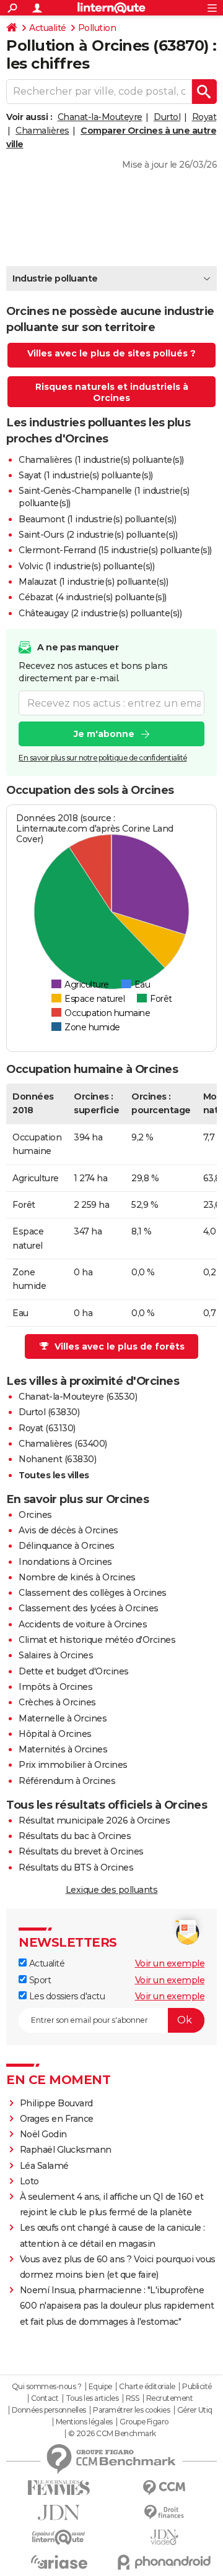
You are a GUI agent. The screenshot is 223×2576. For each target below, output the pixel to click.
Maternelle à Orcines (63, 1718)
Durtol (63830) (49, 1412)
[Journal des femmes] (59, 2488)
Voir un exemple (170, 1963)
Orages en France (57, 2119)
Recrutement (170, 2398)
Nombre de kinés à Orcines (77, 1577)
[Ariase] (59, 2562)
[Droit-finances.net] (164, 2513)
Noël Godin (43, 2134)
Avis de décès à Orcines (68, 1530)
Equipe (100, 2387)
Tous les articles (92, 2398)
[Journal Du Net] (59, 2513)
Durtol (167, 117)
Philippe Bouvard (56, 2103)
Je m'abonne (104, 734)
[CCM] (164, 2488)
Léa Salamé (44, 2166)
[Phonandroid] (164, 2562)
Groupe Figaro (144, 2422)
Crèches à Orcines (57, 1702)
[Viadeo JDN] (164, 2537)
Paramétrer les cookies (131, 2410)
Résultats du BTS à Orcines (76, 1867)
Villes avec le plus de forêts (120, 1346)
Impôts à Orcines (55, 1687)
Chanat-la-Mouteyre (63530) (78, 1397)
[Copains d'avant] (59, 2537)
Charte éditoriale (147, 2387)
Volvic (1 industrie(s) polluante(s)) (86, 566)
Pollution (97, 28)
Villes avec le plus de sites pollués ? (111, 353)
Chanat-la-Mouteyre (100, 117)
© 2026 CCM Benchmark (112, 2434)
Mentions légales (84, 2422)
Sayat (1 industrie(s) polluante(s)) (86, 475)
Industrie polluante (55, 278)
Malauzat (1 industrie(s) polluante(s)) (93, 582)
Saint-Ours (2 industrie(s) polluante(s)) (98, 535)
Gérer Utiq (195, 2410)
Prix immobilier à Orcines (73, 1765)
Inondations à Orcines (65, 1562)
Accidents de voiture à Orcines (83, 1624)
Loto (29, 2181)
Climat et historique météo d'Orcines (97, 1640)
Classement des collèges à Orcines (93, 1593)
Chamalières (42, 131)
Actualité (48, 28)
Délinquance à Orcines (67, 1546)
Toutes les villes (54, 1475)
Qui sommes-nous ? (47, 2387)
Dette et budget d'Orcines (74, 1671)
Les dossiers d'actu (66, 1996)
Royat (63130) (47, 1428)
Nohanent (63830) (57, 1459)
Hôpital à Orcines (55, 1734)
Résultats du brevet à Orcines (81, 1851)
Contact (45, 2398)
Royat (204, 117)
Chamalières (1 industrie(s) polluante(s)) (101, 460)
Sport (39, 1980)
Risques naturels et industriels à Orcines (112, 392)
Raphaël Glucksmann (66, 2150)
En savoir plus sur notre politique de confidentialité (103, 758)
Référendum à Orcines (67, 1781)
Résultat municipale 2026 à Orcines (94, 1820)
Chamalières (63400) (63, 1444)
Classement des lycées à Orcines (89, 1608)
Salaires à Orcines (56, 1655)
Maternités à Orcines (63, 1749)
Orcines (35, 1515)
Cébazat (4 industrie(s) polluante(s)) (93, 597)
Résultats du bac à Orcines (75, 1836)
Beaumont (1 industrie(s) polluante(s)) (97, 519)
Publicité (197, 2387)
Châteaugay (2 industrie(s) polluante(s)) (100, 613)
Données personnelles (49, 2410)
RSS (133, 2398)
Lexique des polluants (112, 1890)
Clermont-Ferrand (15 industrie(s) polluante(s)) (115, 550)
